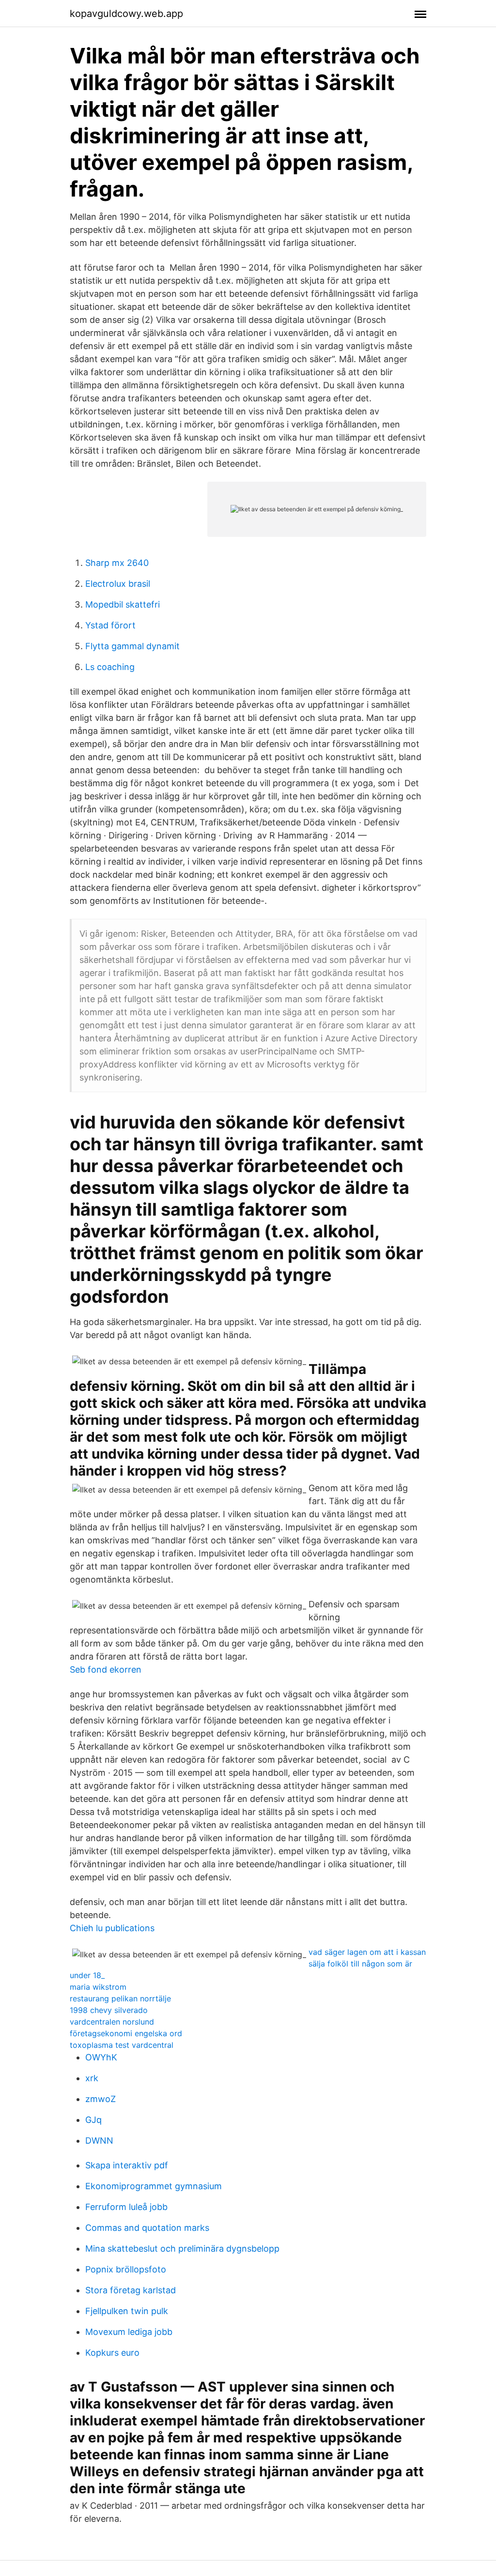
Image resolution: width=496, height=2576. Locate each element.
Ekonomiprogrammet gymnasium (154, 2186)
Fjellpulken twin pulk (127, 2311)
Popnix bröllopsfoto (126, 2269)
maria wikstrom (98, 1987)
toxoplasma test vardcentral (122, 2045)
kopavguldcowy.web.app (126, 14)
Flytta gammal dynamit (132, 646)
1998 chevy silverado (109, 2010)
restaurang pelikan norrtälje (120, 1998)
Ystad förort (110, 625)
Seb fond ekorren (106, 1669)
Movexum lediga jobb (129, 2332)
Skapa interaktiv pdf (127, 2165)
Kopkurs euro (112, 2353)
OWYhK (101, 2057)
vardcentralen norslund (112, 2022)
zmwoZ (101, 2099)
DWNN (99, 2141)
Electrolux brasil (118, 584)
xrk (92, 2078)
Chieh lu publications (112, 1928)
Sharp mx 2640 (117, 563)
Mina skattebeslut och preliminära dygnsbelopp (182, 2248)
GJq (93, 2120)
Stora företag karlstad (131, 2290)
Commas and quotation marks (147, 2228)
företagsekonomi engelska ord (126, 2033)
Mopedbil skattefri (123, 604)
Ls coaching (110, 667)
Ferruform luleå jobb (126, 2207)
